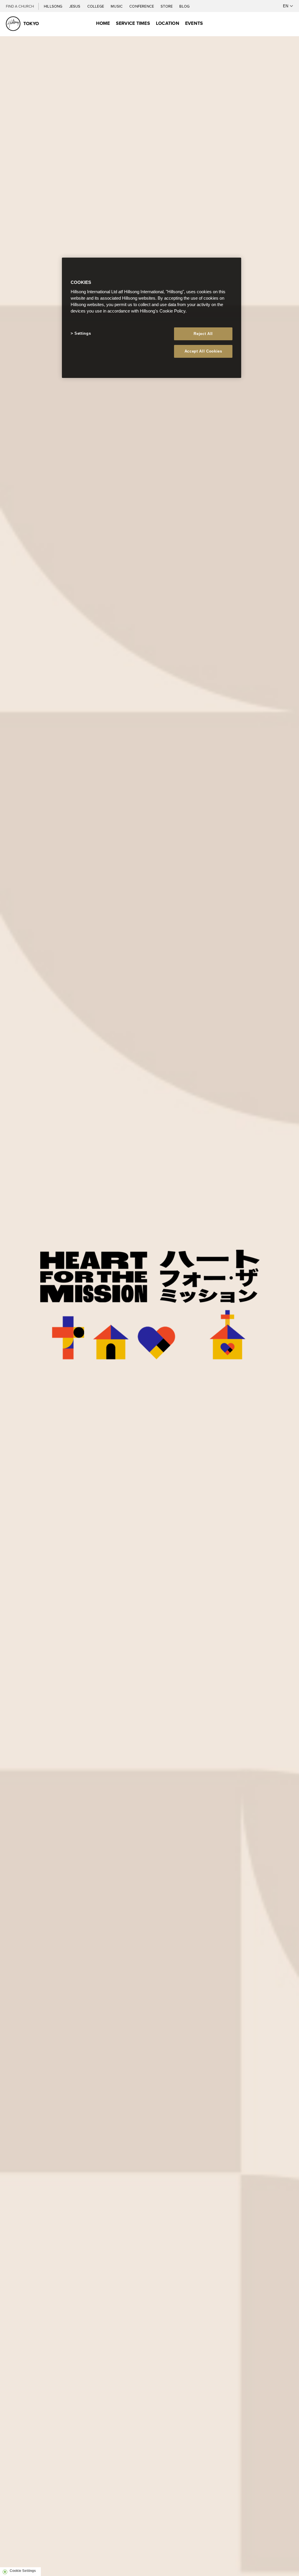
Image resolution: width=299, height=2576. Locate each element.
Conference (142, 6)
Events (194, 23)
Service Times (133, 23)
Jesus (75, 6)
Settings (83, 333)
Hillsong (54, 6)
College (96, 6)
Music (117, 6)
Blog (184, 6)
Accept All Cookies (203, 351)
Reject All (203, 334)
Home (103, 23)
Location (168, 23)
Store (167, 6)
